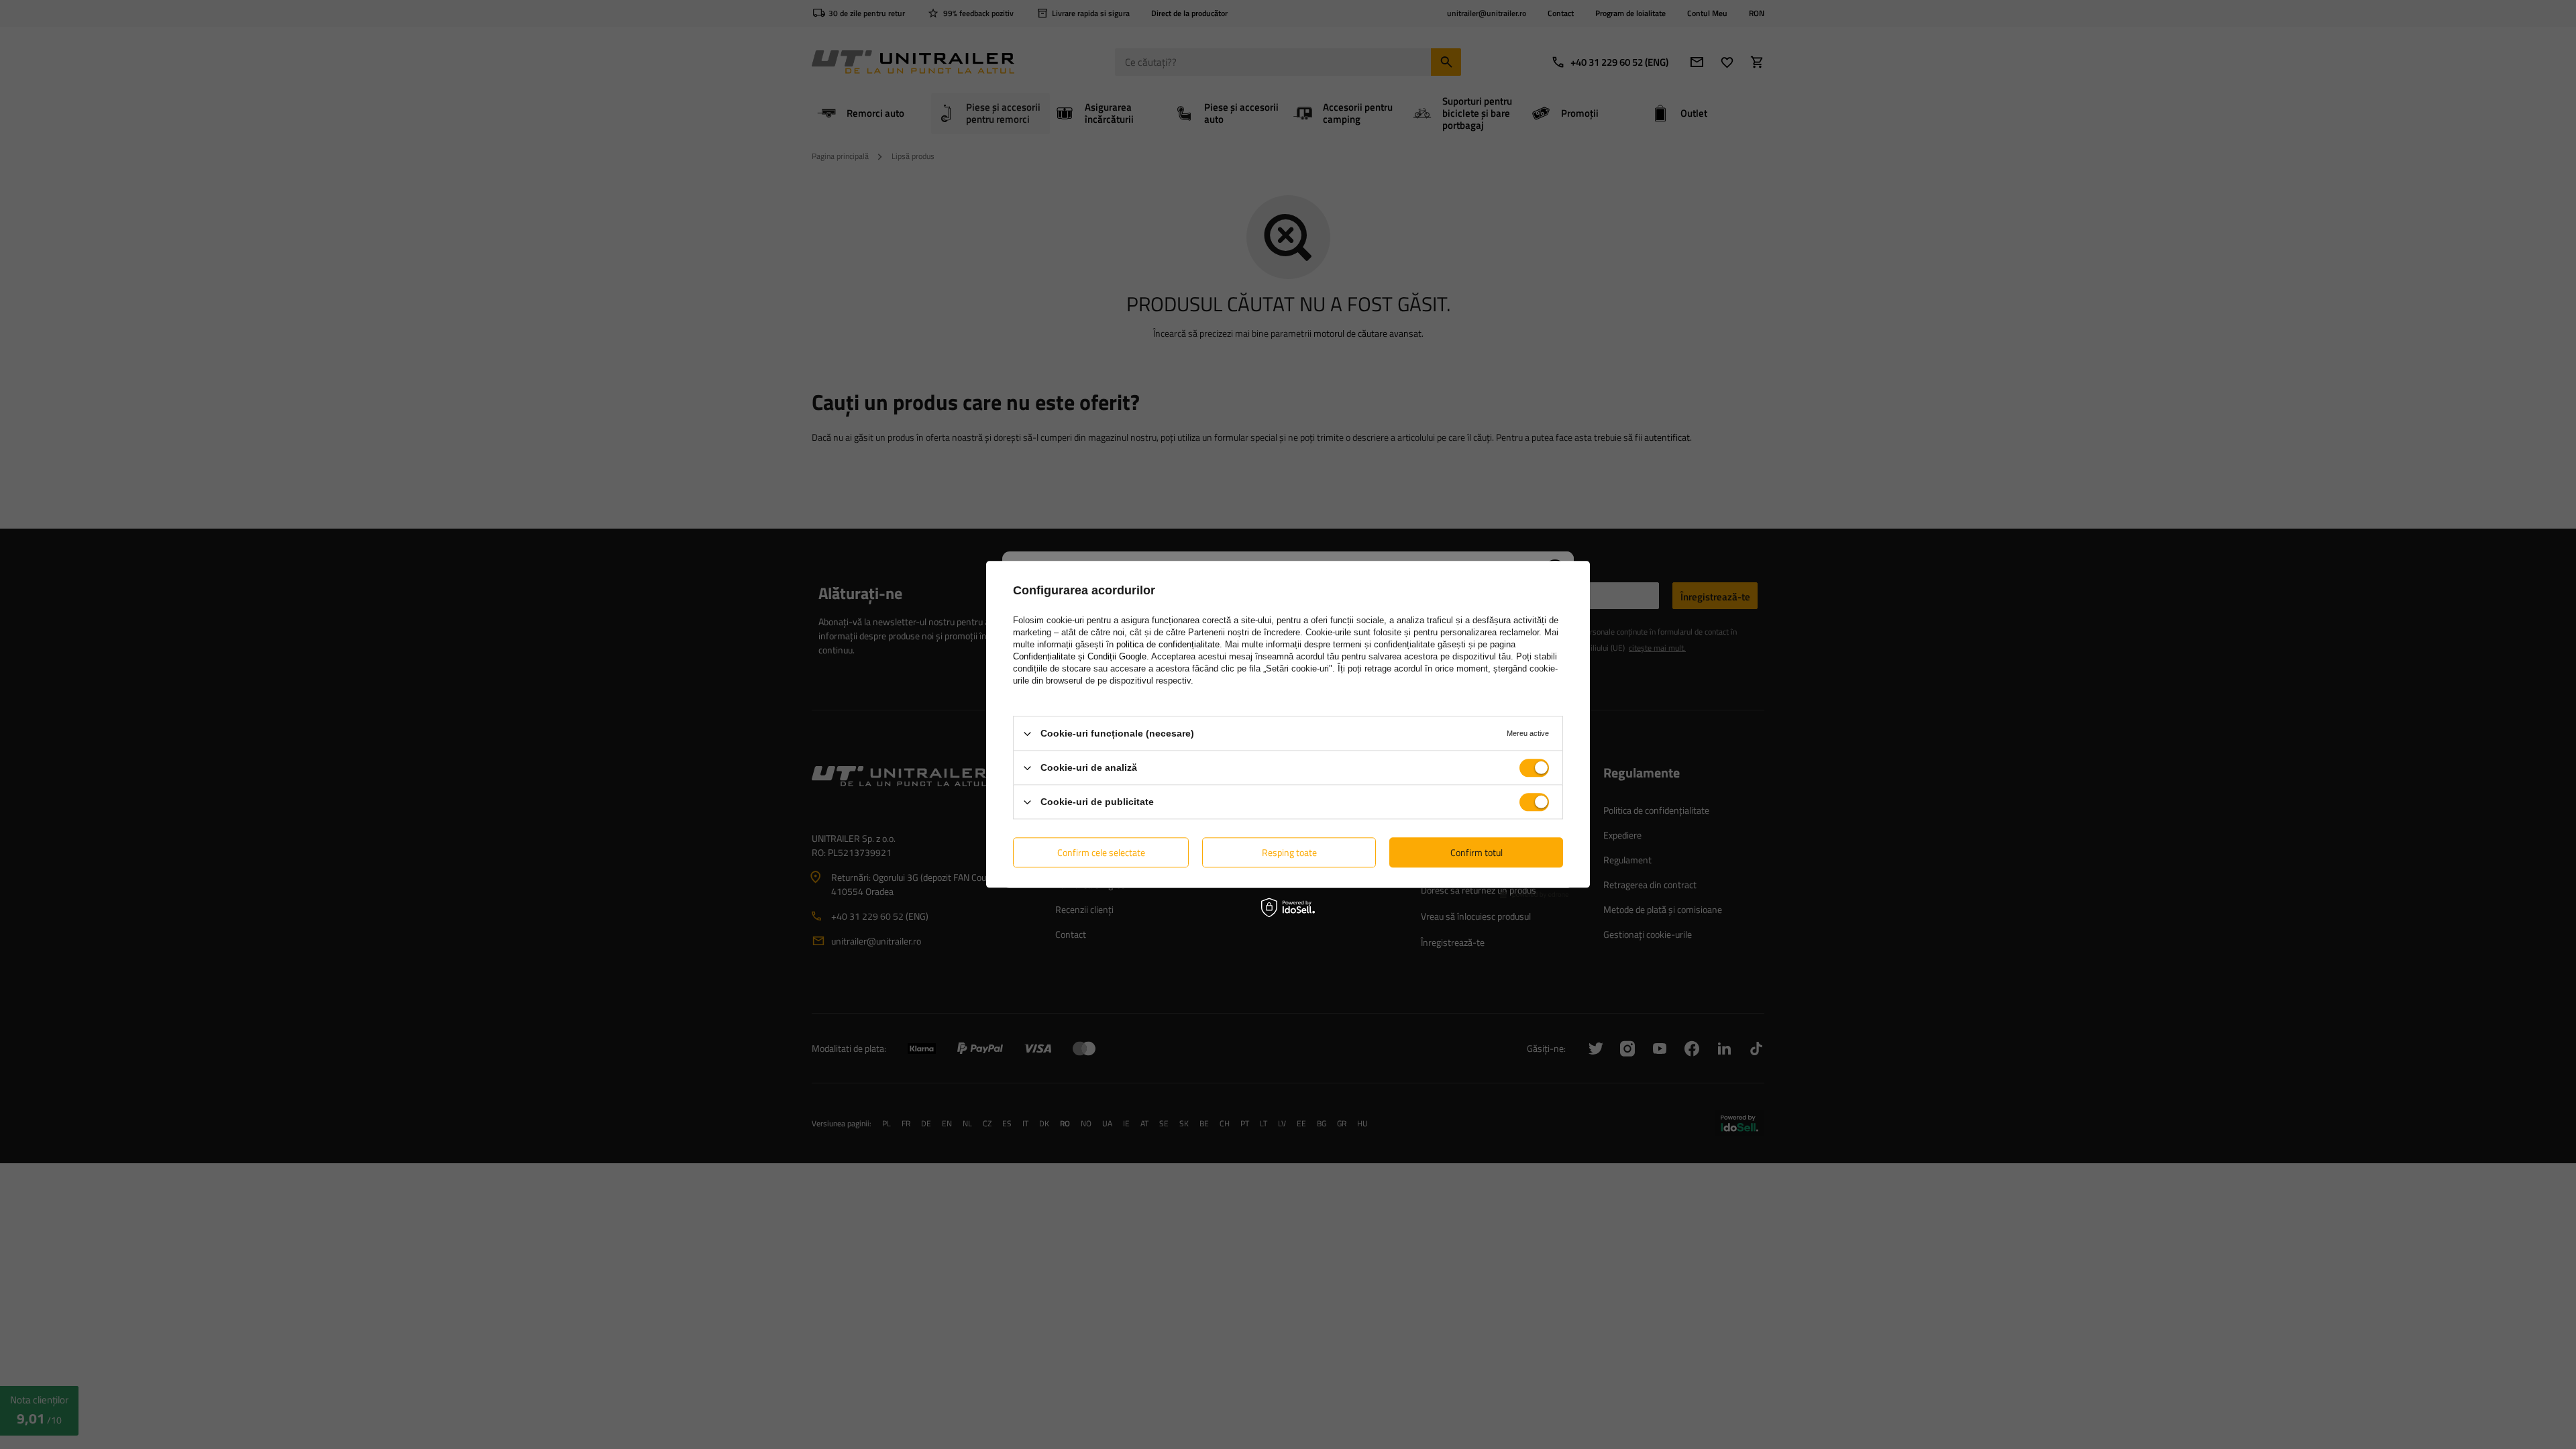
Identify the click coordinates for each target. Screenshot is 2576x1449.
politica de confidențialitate (1168, 644)
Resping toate (1289, 852)
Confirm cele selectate (1101, 852)
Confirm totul (1477, 852)
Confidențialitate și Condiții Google (1080, 656)
